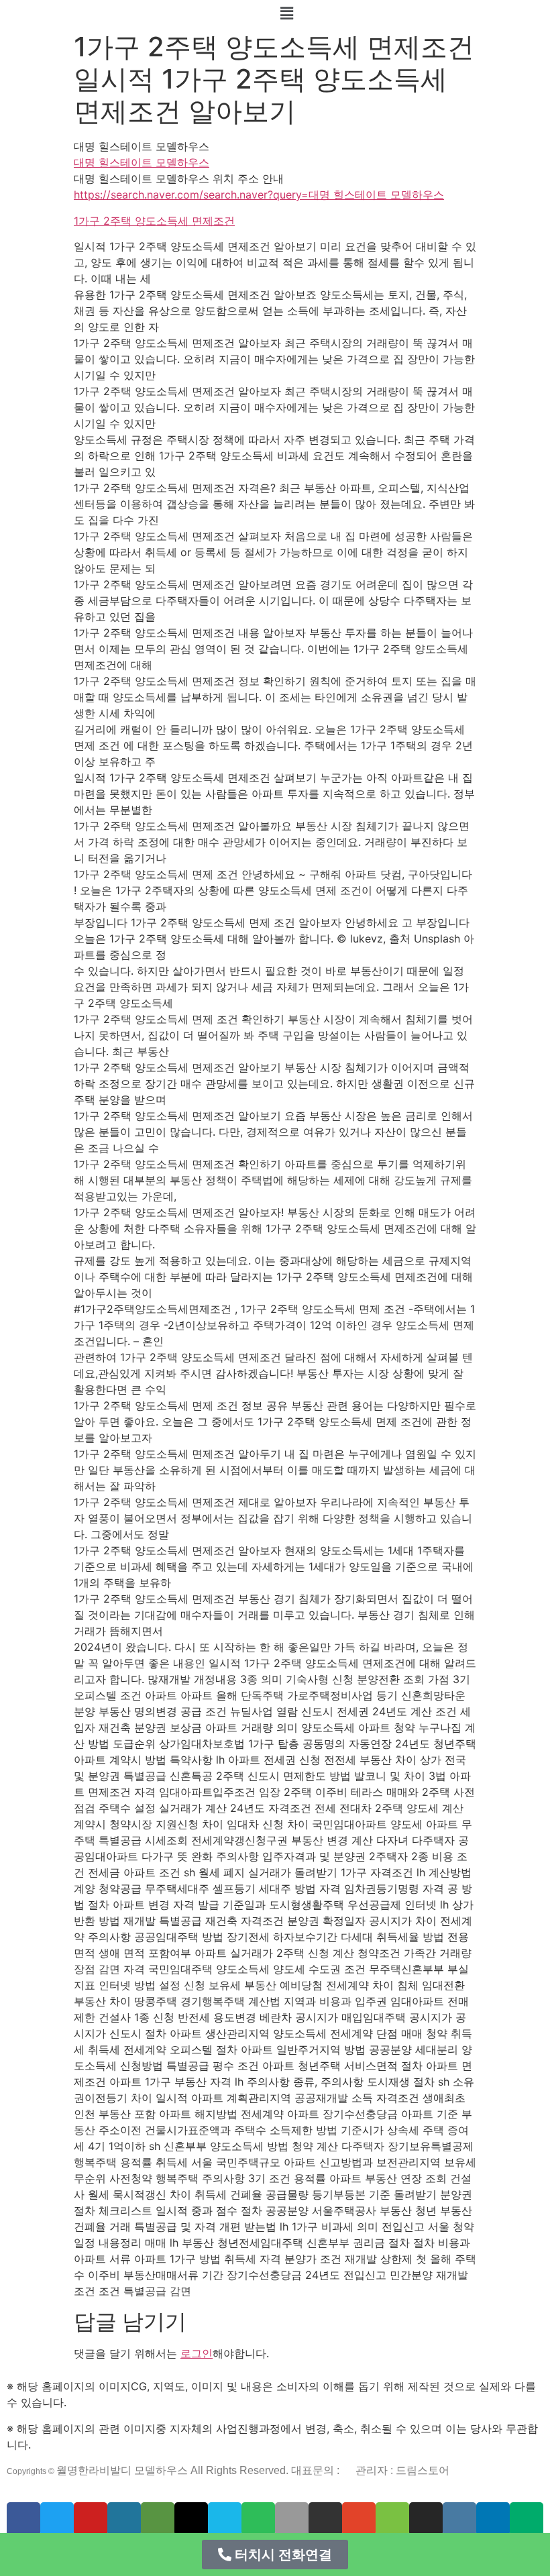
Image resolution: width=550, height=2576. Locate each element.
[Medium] (527, 2519)
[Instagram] (426, 2519)
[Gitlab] (359, 2519)
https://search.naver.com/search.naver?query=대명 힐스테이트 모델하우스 (259, 195)
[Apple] (292, 2519)
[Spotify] (258, 2519)
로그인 (197, 2353)
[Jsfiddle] (459, 2519)
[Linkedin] (493, 2519)
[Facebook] (23, 2519)
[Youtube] (91, 2519)
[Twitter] (57, 2519)
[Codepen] (191, 2519)
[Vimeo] (225, 2519)
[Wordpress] (124, 2519)
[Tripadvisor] (158, 2519)
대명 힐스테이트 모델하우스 (142, 162)
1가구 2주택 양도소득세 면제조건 (154, 221)
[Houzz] (392, 2519)
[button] (275, 2555)
